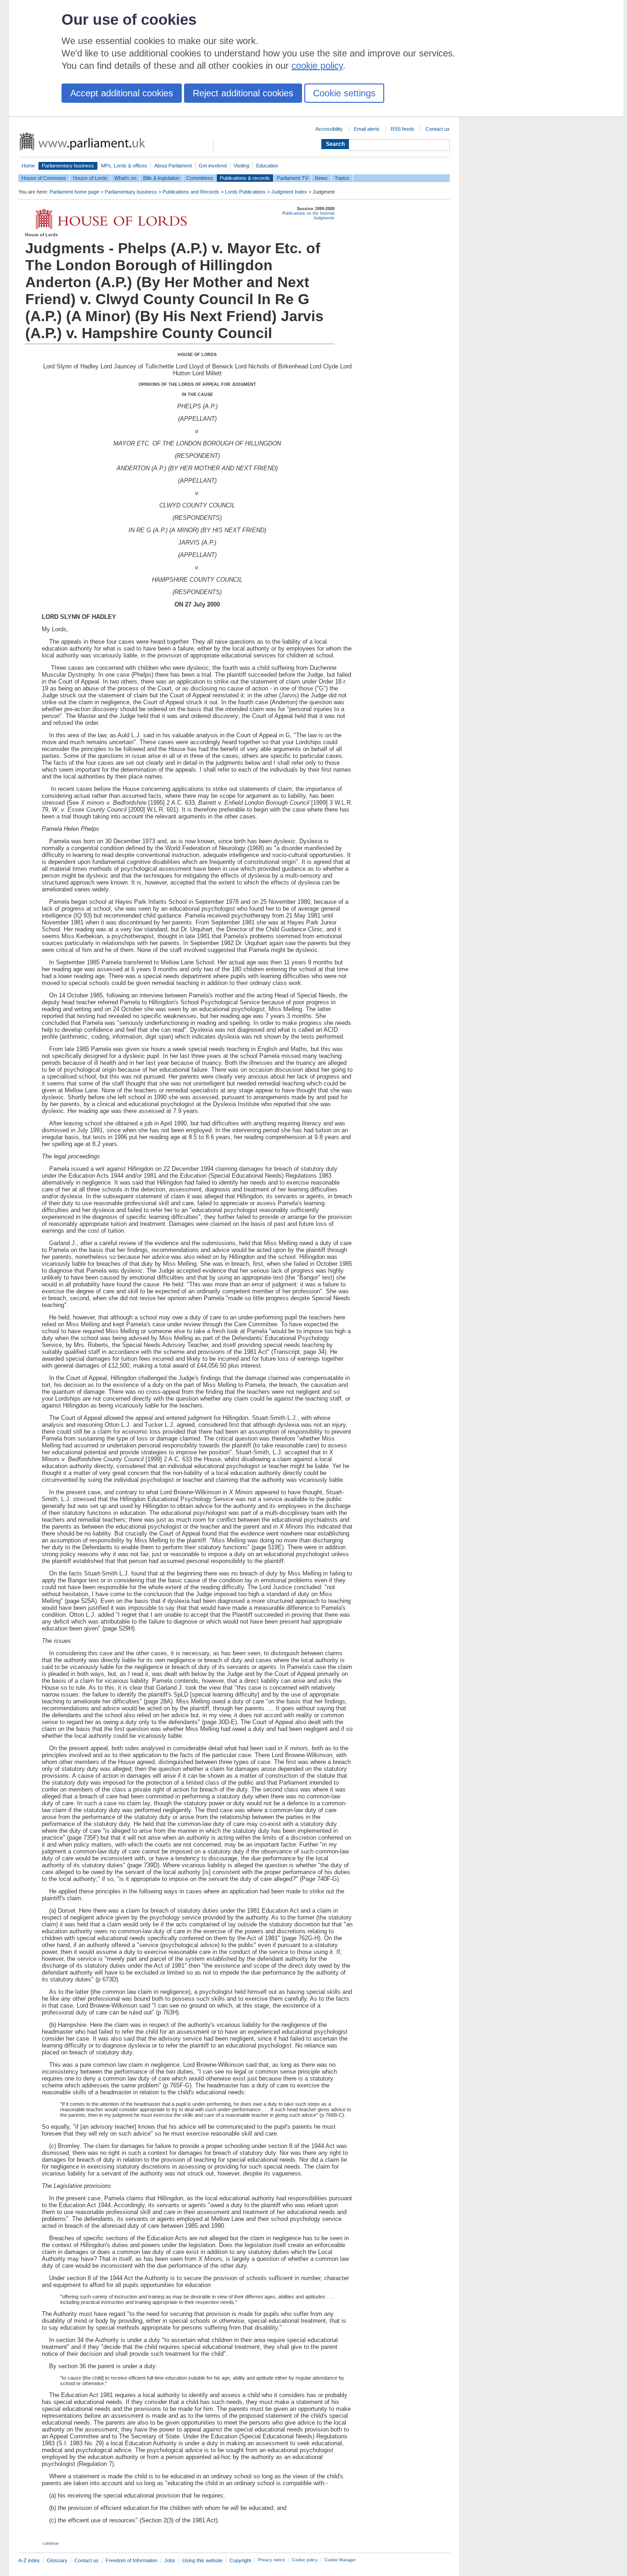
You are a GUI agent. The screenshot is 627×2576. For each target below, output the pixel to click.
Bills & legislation (161, 178)
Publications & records (245, 178)
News (321, 178)
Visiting (241, 166)
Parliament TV (292, 178)
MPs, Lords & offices (124, 166)
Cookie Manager (340, 2560)
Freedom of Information (132, 2560)
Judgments (324, 218)
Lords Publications (245, 192)
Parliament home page (74, 192)
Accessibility (329, 129)
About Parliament (173, 166)
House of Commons (44, 178)
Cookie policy (305, 2560)
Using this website (202, 2560)
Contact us (438, 129)
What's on (125, 178)
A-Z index (29, 2560)
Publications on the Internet (308, 213)
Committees (200, 178)
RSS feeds (403, 129)
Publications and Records (191, 192)
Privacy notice (272, 2560)
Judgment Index (289, 192)
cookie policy (317, 66)
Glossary (57, 2560)
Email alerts (367, 129)
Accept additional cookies (122, 93)
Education (267, 166)
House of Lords (90, 178)
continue (51, 2543)
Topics (342, 178)
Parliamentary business (68, 166)
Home (28, 166)
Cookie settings (344, 93)
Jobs (170, 2560)
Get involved (213, 166)
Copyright (240, 2560)
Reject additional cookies (243, 93)
